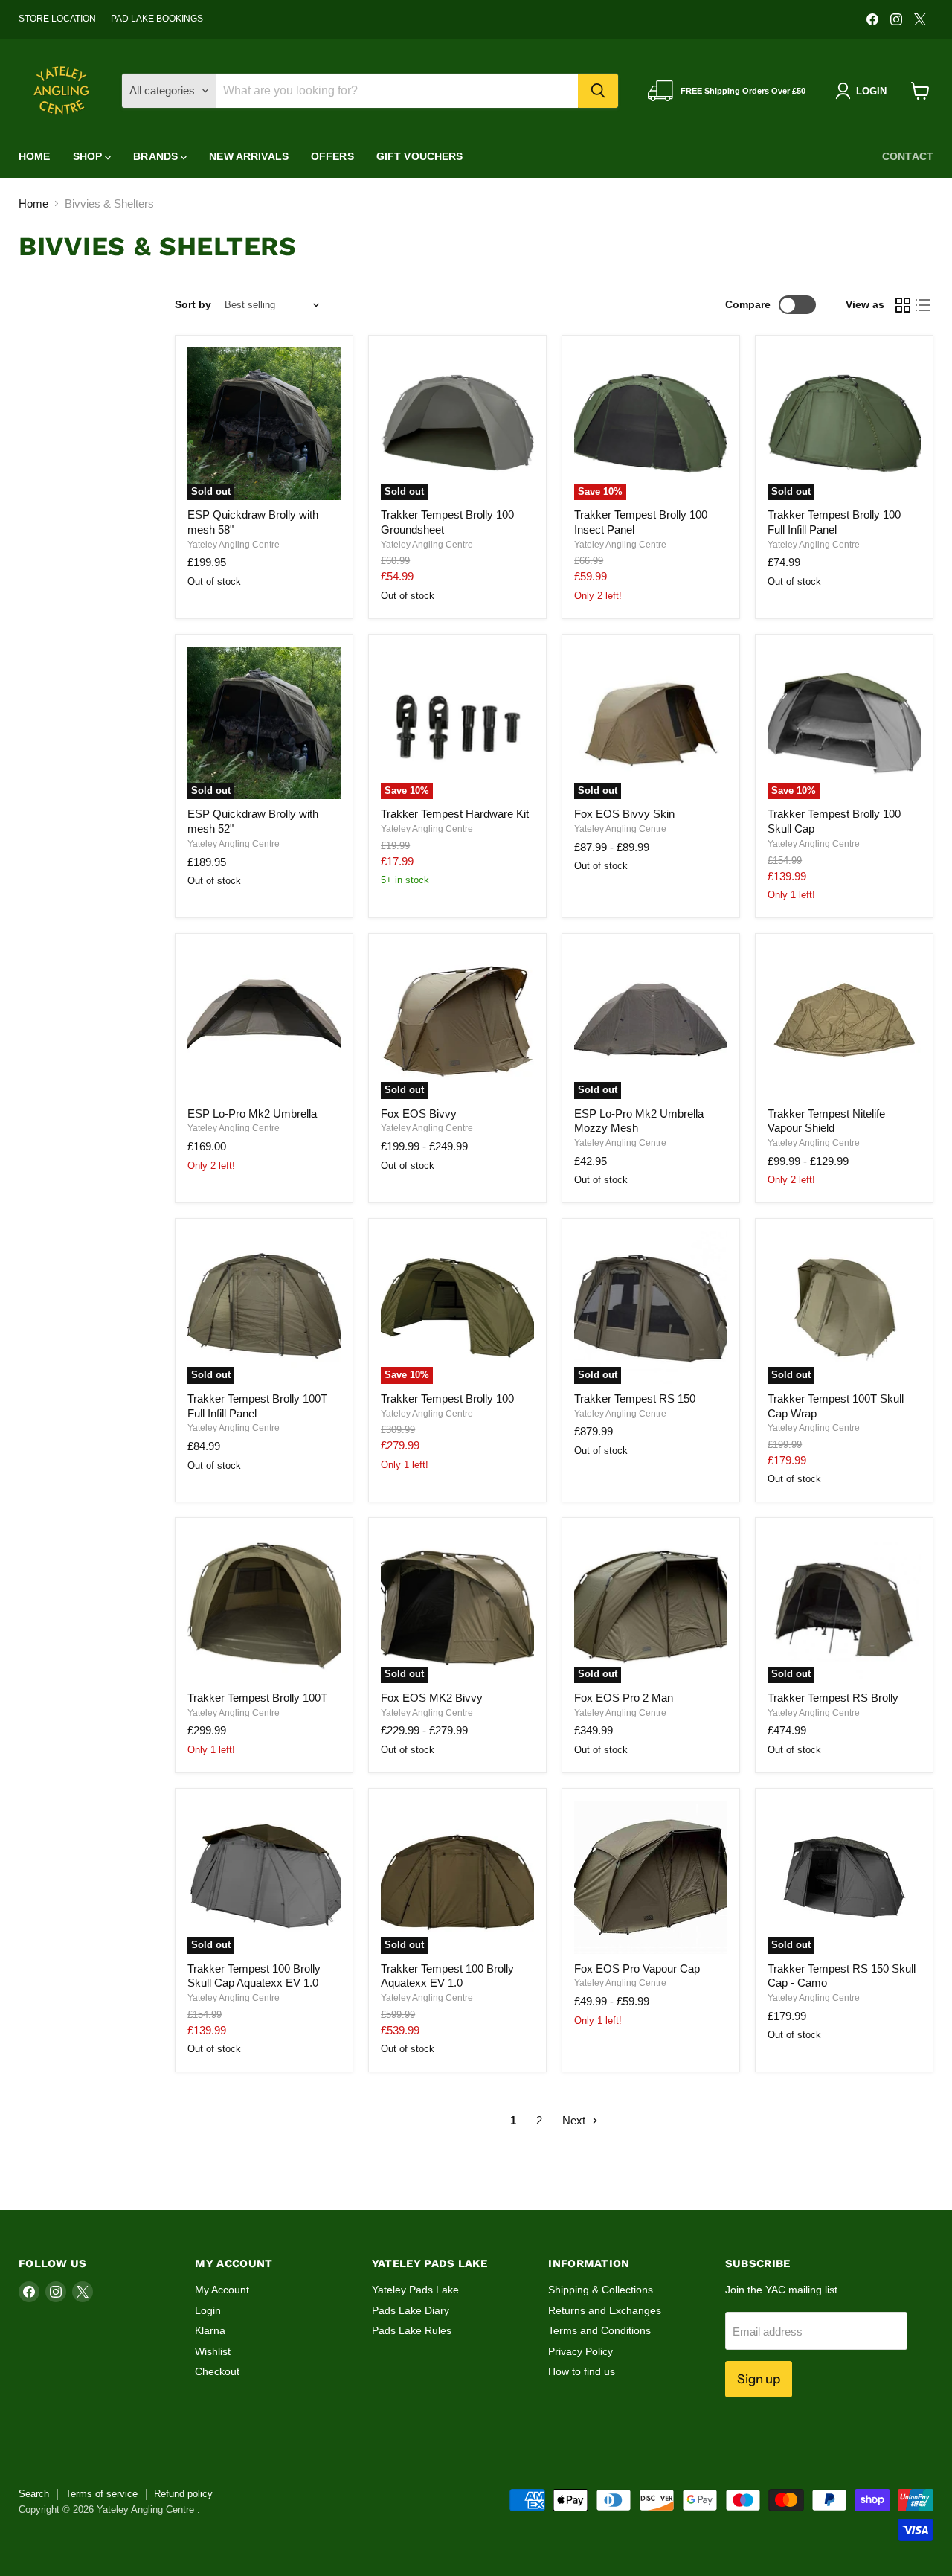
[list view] (924, 305)
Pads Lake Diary (411, 2310)
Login (208, 2310)
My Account (222, 2290)
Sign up (759, 2379)
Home (35, 156)
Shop (89, 156)
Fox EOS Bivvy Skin (624, 814)
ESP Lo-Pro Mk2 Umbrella (252, 1114)
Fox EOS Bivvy (419, 1114)
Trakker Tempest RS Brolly (833, 1698)
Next (575, 2120)
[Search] (598, 91)
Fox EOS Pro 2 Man (624, 1698)
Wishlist (213, 2351)
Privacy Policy (580, 2351)
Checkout (217, 2371)
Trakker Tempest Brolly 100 (447, 1398)
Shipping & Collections (601, 2290)
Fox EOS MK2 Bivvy (432, 1698)
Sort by (193, 304)
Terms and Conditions (599, 2330)
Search (34, 2494)
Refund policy (183, 2494)
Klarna (210, 2330)
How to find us (582, 2371)
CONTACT (908, 156)
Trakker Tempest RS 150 (635, 1398)
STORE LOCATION (57, 19)
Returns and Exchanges (605, 2310)
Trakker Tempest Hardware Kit (455, 814)
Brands (157, 156)
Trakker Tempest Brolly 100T (257, 1698)
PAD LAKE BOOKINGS (157, 19)
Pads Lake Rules (412, 2330)
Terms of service (102, 2494)
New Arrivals (249, 156)
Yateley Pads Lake (415, 2290)
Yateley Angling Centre (234, 545)
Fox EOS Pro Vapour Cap (637, 1968)
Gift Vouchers (420, 156)
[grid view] (903, 305)
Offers (332, 156)
